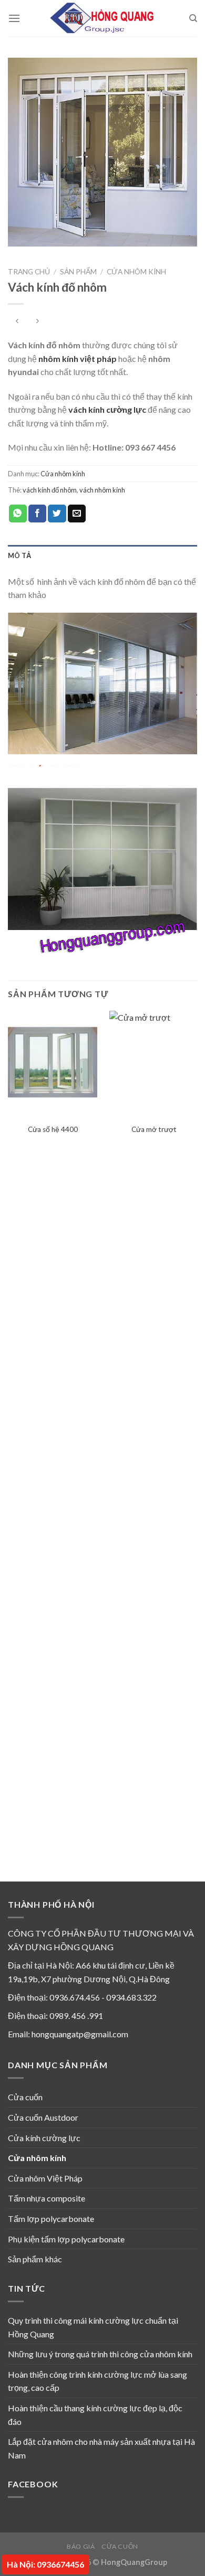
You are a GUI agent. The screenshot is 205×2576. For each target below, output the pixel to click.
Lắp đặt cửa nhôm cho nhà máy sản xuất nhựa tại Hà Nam (101, 2448)
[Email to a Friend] (77, 514)
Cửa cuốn (25, 2097)
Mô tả (19, 555)
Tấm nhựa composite (47, 2198)
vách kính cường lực (107, 409)
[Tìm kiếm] (193, 18)
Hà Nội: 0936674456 (45, 2564)
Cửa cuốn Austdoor (43, 2117)
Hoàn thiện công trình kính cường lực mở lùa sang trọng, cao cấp (98, 2381)
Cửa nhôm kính (136, 272)
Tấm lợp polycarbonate (51, 2219)
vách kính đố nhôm (50, 490)
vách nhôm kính (102, 490)
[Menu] (14, 18)
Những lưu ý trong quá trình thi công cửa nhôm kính (100, 2354)
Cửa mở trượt (154, 1129)
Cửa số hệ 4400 (53, 1129)
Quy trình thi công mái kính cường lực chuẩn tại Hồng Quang (93, 2327)
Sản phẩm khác (35, 2259)
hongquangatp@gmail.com (80, 2034)
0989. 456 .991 (76, 2016)
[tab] (102, 555)
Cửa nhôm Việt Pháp (45, 2178)
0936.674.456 (75, 1997)
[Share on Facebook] (37, 514)
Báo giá (81, 2546)
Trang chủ (29, 272)
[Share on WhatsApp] (18, 514)
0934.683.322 (131, 1997)
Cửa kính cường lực (44, 2138)
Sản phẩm (78, 272)
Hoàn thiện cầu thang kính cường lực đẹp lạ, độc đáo (95, 2415)
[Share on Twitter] (57, 514)
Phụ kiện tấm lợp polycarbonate (66, 2239)
